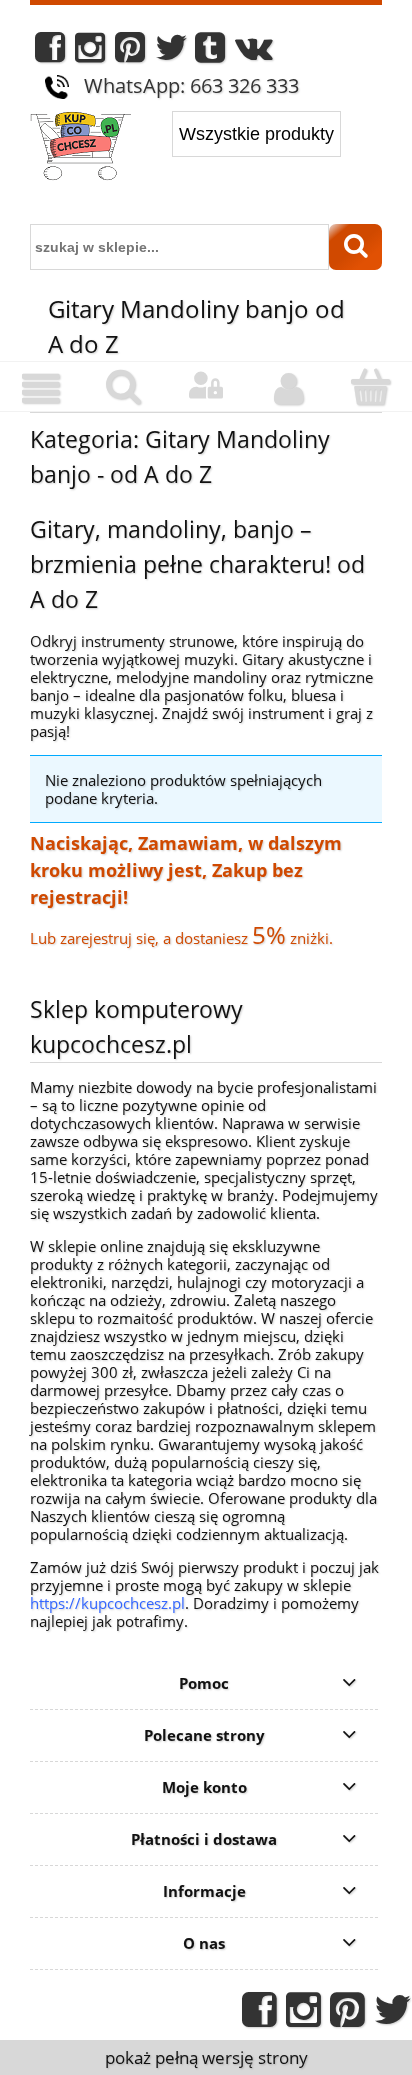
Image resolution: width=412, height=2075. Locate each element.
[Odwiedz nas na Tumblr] (210, 52)
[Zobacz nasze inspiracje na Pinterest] (130, 52)
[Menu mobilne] (41, 389)
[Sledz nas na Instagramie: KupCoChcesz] (90, 52)
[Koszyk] (371, 387)
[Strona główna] (80, 148)
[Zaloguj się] (206, 386)
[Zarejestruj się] (288, 389)
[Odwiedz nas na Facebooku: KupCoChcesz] (50, 52)
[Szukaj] (355, 247)
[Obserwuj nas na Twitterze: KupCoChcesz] (171, 52)
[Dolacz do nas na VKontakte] (254, 52)
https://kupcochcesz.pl (107, 1603)
